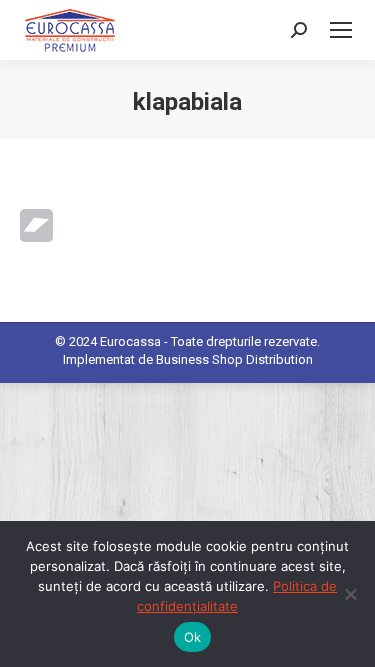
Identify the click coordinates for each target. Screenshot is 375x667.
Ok (193, 637)
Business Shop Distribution (234, 359)
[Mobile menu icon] (341, 30)
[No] (350, 594)
